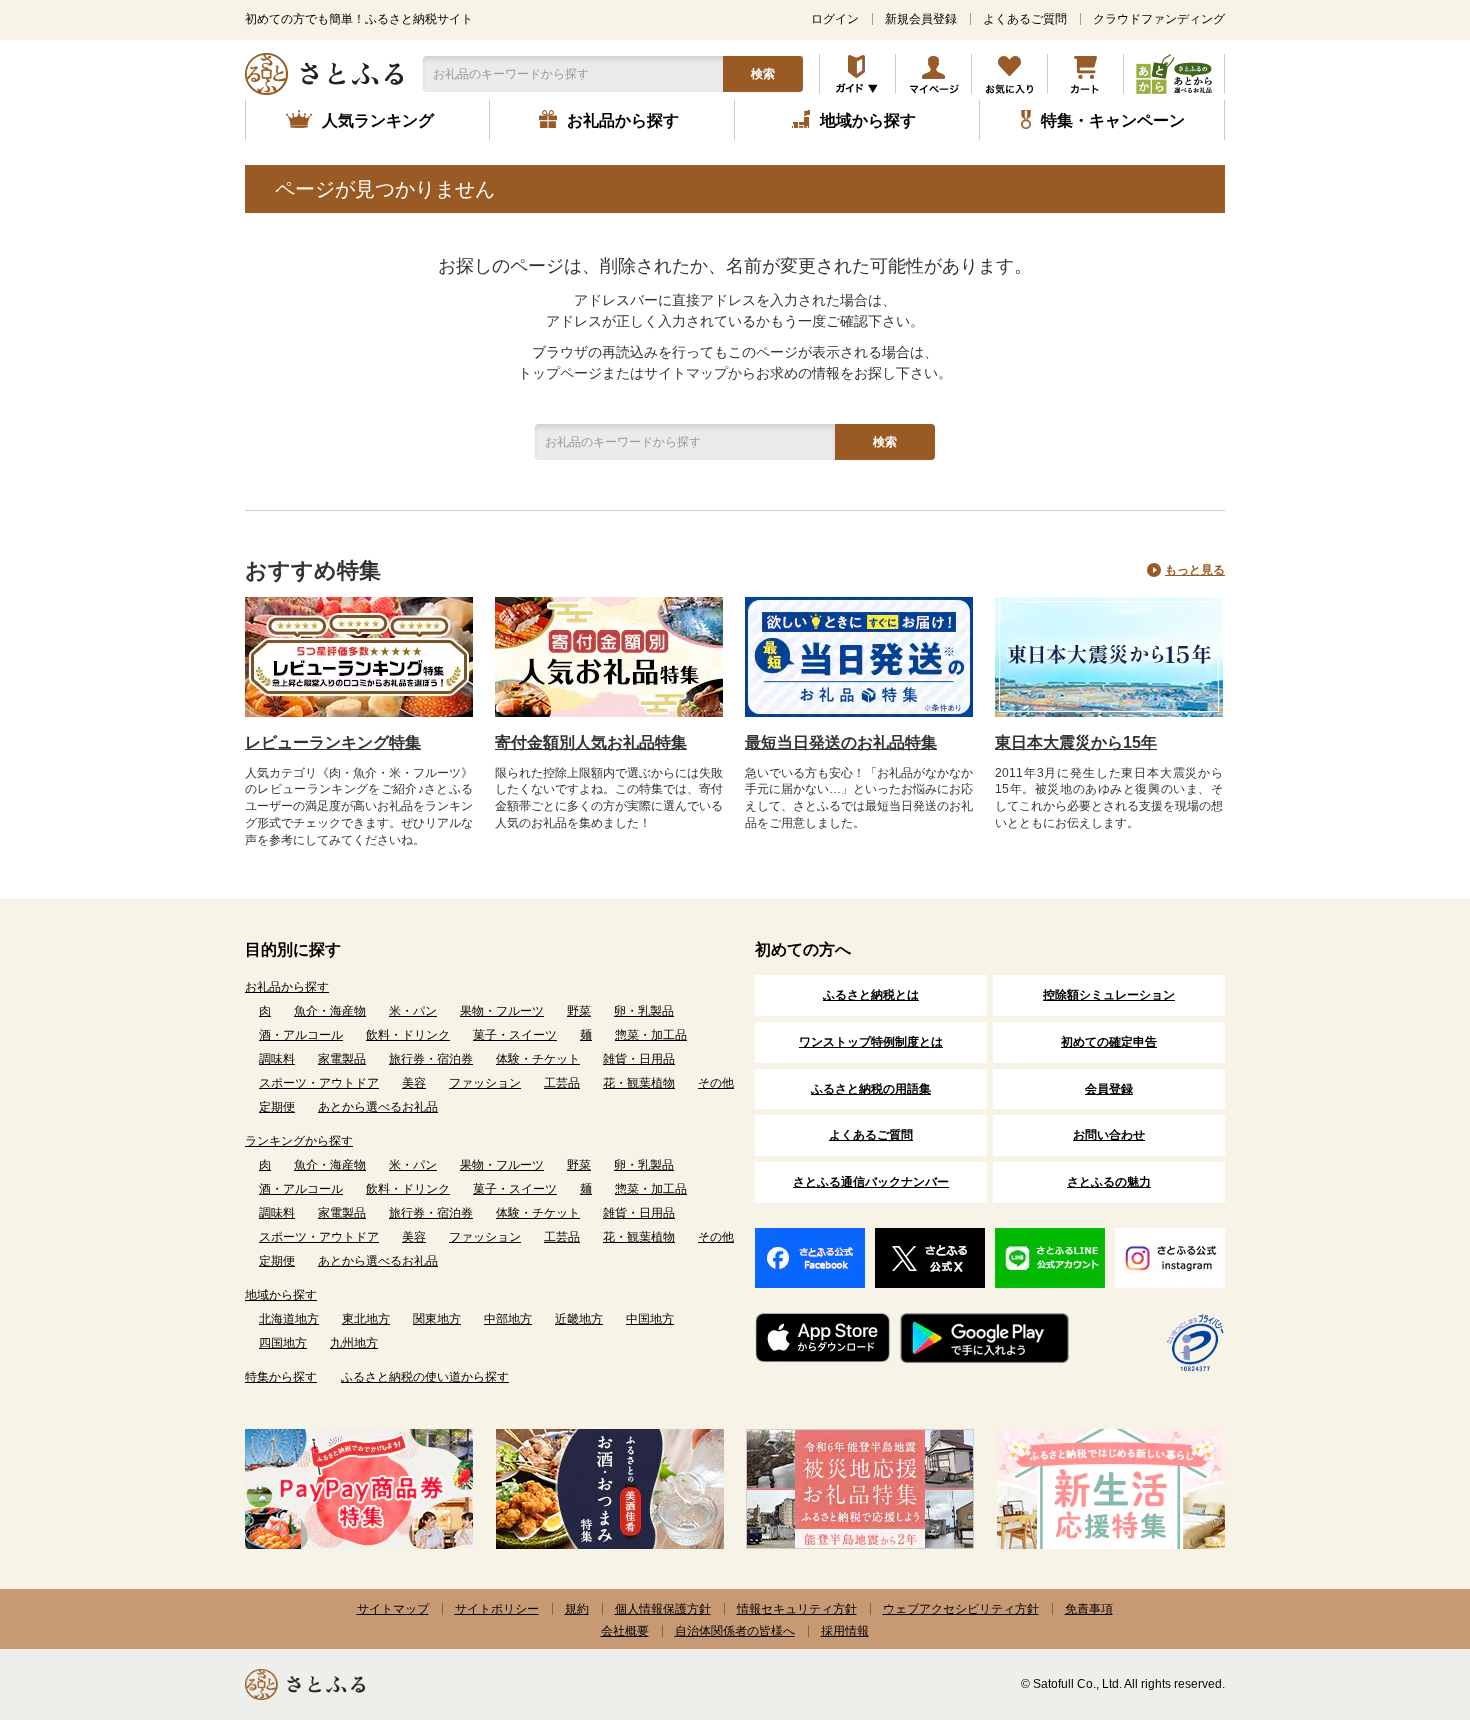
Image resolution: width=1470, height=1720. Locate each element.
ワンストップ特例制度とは (871, 1042)
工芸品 (562, 1083)
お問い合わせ (1109, 1135)
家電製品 (342, 1059)
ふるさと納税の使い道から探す (425, 1377)
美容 (414, 1083)
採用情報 (845, 1631)
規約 (577, 1609)
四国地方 (283, 1343)
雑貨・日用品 (639, 1059)
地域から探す (281, 1295)
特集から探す (281, 1377)
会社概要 (625, 1631)
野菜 (579, 1011)
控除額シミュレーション (1109, 995)
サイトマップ (393, 1609)
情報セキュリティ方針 (797, 1609)
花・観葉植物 (639, 1083)
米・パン (413, 1011)
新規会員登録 (921, 19)
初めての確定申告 (1109, 1042)
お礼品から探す (287, 987)
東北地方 (366, 1319)
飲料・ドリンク (408, 1035)
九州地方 (354, 1343)
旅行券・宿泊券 (431, 1059)
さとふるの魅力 (1109, 1182)
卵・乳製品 (644, 1011)
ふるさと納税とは (871, 995)
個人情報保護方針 (663, 1609)
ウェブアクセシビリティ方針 (961, 1609)
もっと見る (1195, 570)
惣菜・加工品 (651, 1035)
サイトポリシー (497, 1609)
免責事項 (1089, 1609)
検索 (763, 74)
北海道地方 (289, 1319)
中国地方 (650, 1319)
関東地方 (437, 1319)
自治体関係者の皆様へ (735, 1631)
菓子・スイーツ (515, 1035)
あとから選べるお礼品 (378, 1107)
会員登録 (1109, 1089)
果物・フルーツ (502, 1011)
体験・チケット (538, 1059)
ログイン (835, 19)
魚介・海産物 (330, 1011)
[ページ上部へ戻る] (1400, 1590)
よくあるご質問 (1025, 19)
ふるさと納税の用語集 (871, 1089)
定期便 (277, 1107)
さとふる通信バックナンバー (871, 1182)
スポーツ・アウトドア (319, 1083)
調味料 (277, 1059)
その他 (716, 1083)
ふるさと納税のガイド (857, 74)
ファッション (485, 1083)
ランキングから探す (299, 1141)
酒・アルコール (301, 1035)
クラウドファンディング (1159, 19)
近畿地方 (579, 1319)
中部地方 (508, 1319)
